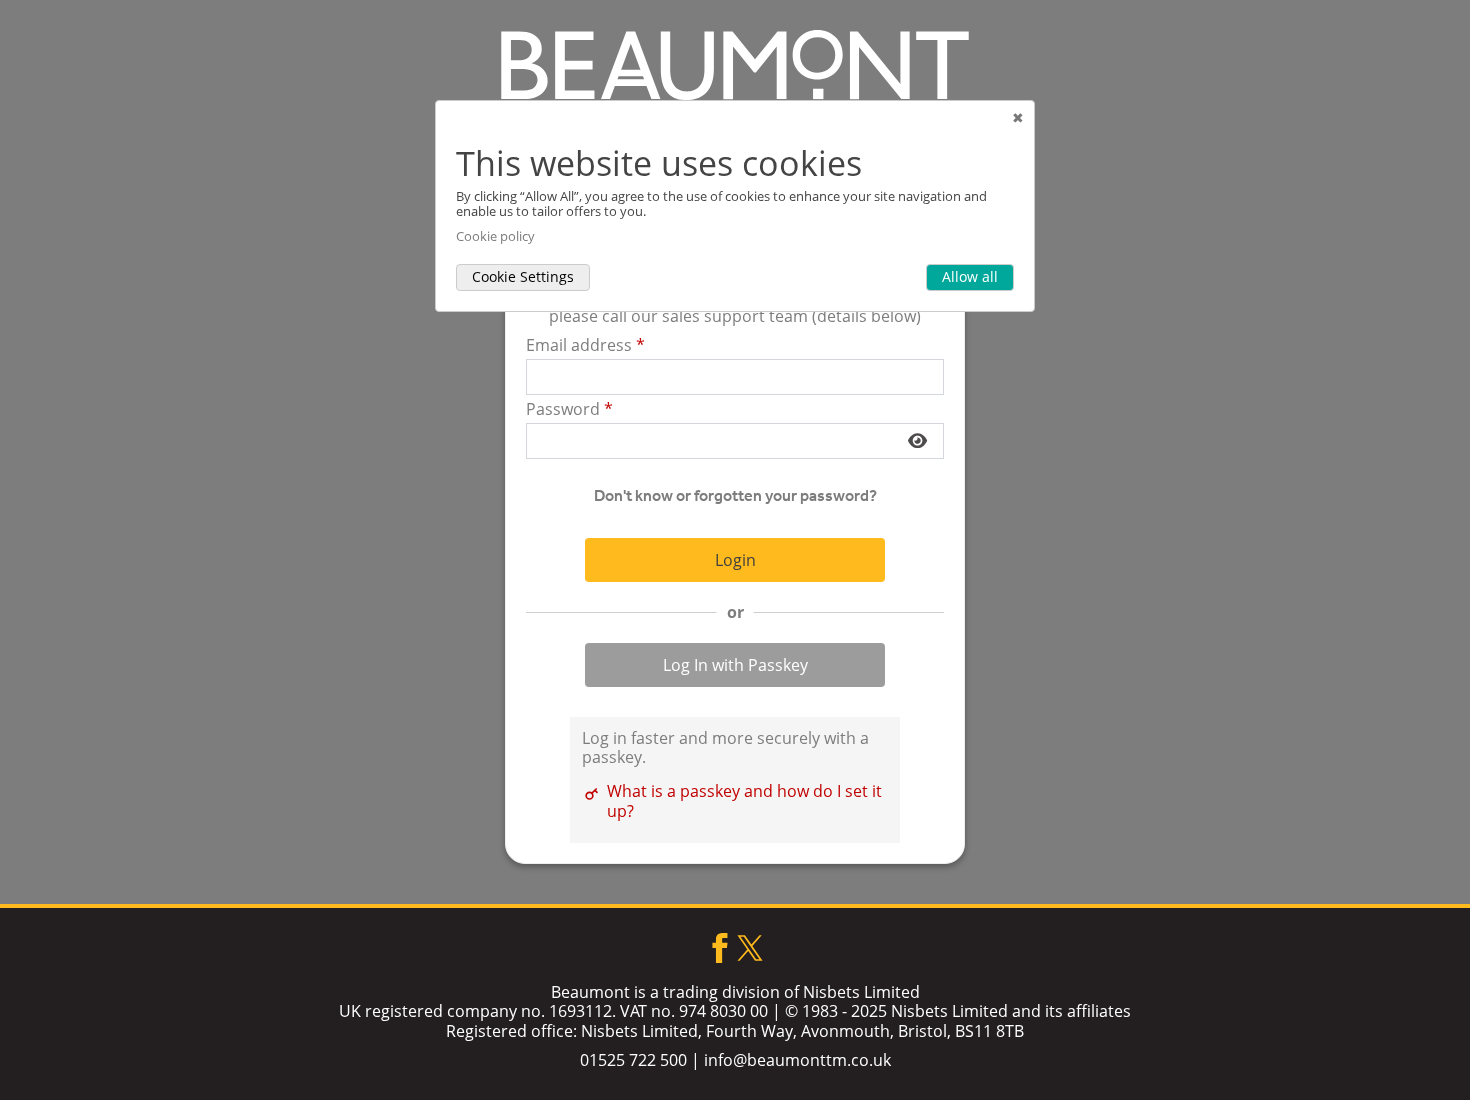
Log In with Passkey (735, 665)
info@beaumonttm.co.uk (797, 1060)
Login (735, 560)
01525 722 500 (633, 1060)
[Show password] (917, 441)
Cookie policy (495, 236)
